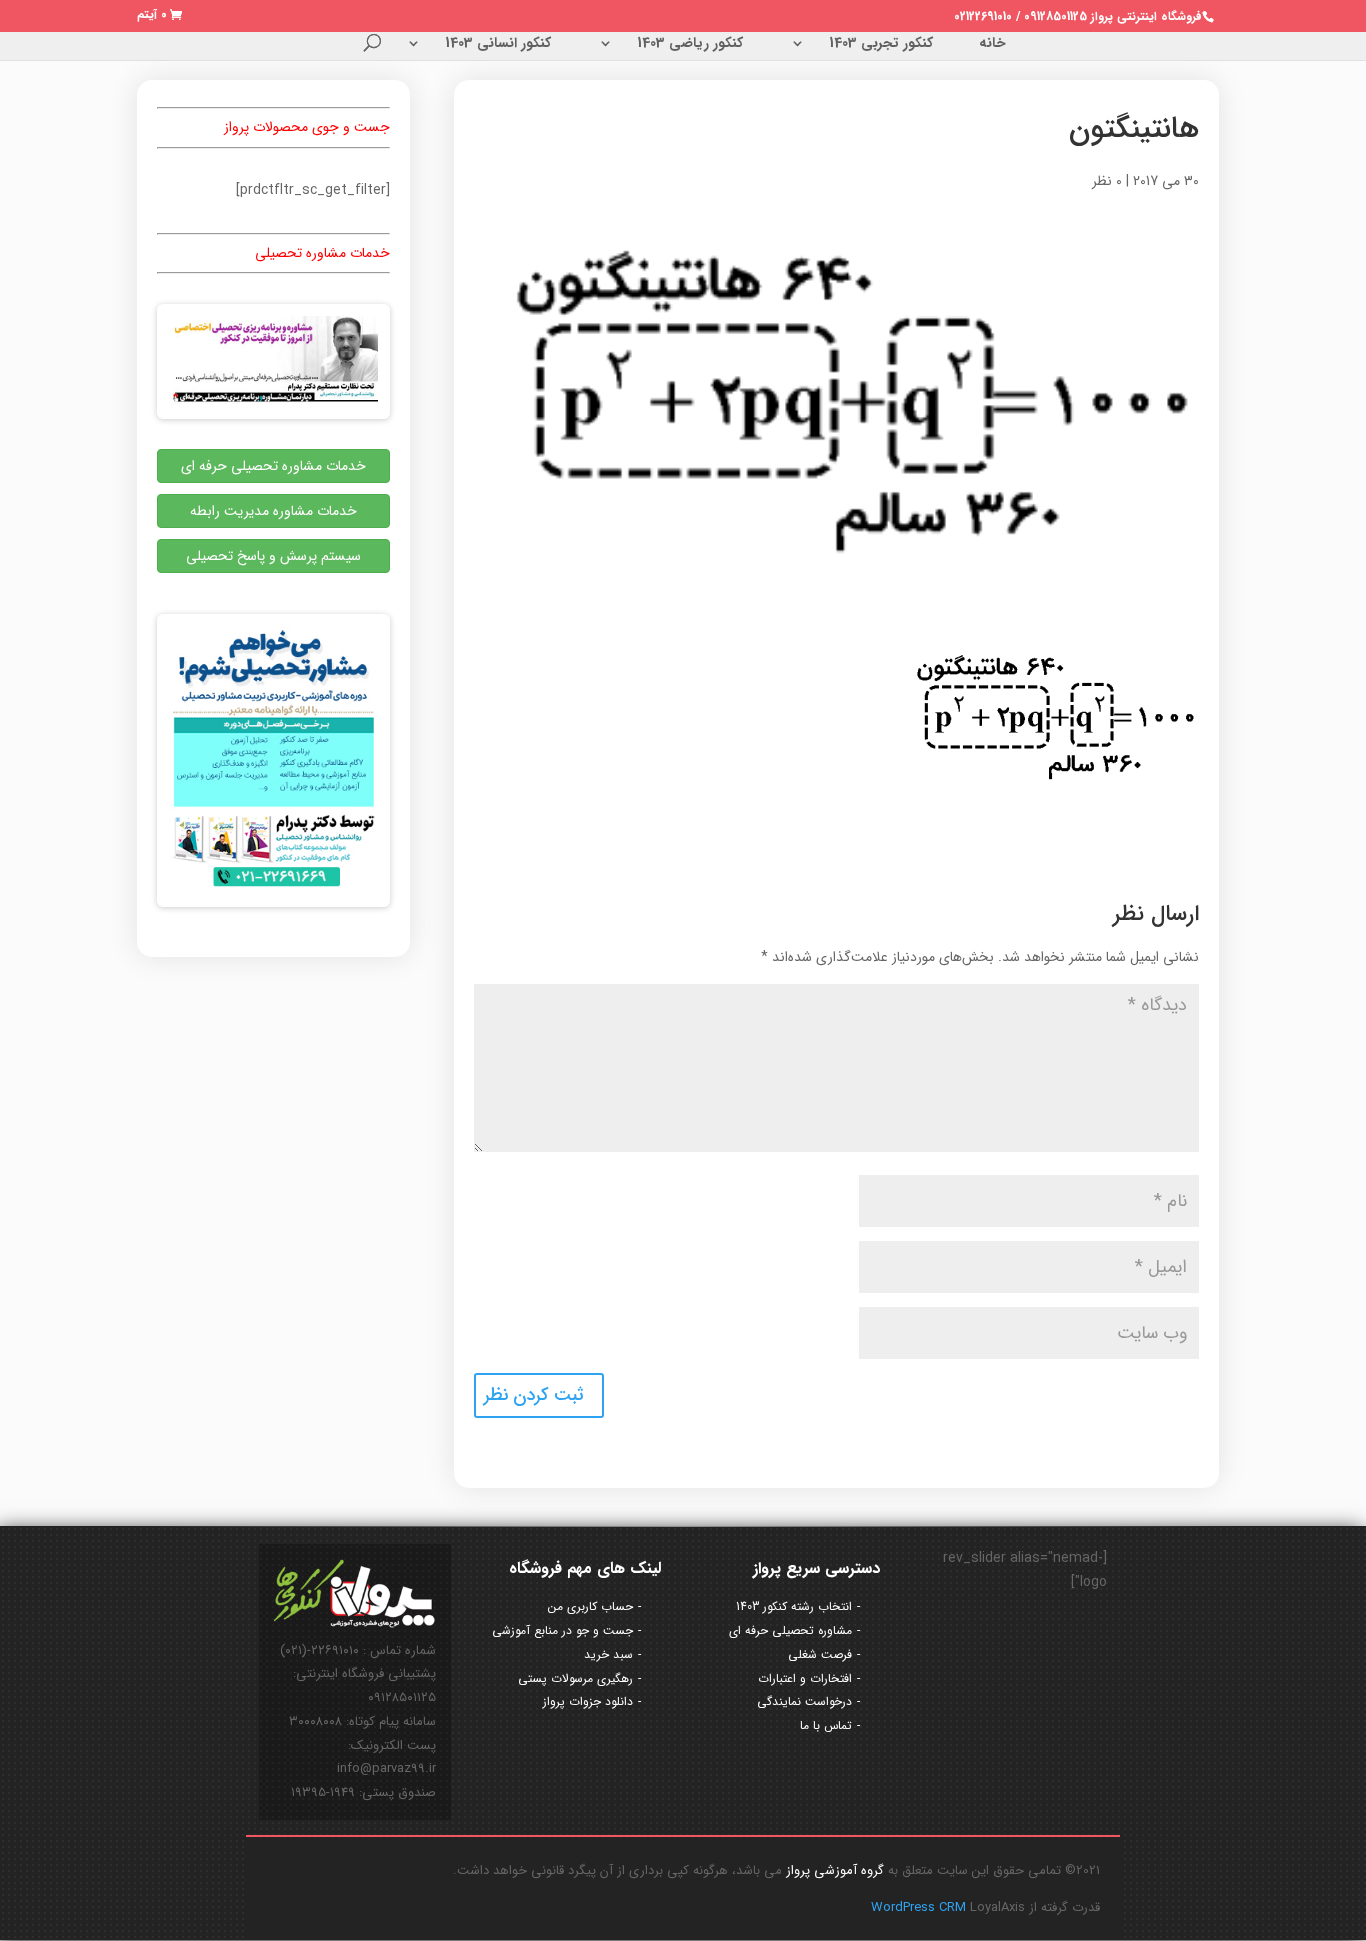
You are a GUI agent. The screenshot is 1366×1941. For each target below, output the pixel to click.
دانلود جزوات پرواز (588, 1701)
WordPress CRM (920, 1907)
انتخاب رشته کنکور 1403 (794, 1606)
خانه (992, 45)
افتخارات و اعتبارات (805, 1678)
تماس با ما (826, 1725)
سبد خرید (608, 1654)
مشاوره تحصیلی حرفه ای (790, 1630)
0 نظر (1107, 181)
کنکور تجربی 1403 (881, 45)
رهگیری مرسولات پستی (575, 1678)
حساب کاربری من (590, 1606)
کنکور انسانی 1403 (498, 45)
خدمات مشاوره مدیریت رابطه (273, 511)
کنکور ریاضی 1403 (690, 45)
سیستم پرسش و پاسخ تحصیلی (273, 556)
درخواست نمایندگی (804, 1701)
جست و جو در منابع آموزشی (562, 1630)
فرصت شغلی (820, 1654)
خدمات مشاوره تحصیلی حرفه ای (273, 466)
